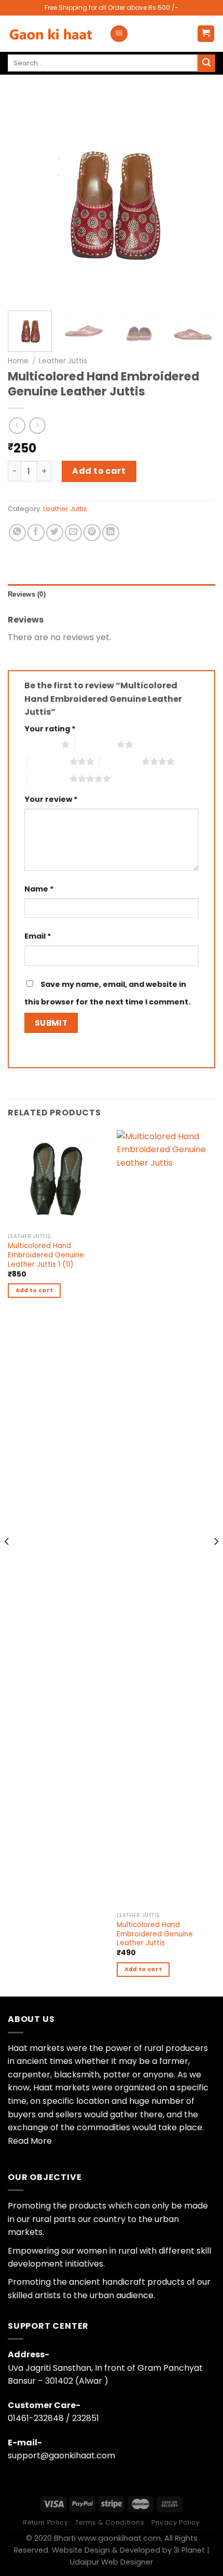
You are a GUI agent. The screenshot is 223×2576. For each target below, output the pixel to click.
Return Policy (45, 2522)
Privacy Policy (176, 2522)
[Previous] (25, 199)
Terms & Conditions (110, 2522)
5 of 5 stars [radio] (48, 779)
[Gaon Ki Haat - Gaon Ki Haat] (51, 34)
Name (39, 889)
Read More (30, 2141)
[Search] (206, 63)
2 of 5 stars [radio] (96, 744)
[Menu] (119, 34)
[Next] (198, 199)
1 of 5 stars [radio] (40, 744)
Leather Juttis (63, 361)
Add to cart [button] (34, 1290)
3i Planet (188, 2550)
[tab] (112, 595)
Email (38, 936)
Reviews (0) (27, 594)
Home (18, 361)
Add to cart (99, 471)
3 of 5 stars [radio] (48, 761)
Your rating (50, 729)
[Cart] (206, 34)
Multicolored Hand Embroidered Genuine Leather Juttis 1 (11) (46, 1255)
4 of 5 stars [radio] (121, 761)
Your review (51, 799)
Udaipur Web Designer (112, 2562)
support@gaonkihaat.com (61, 2455)
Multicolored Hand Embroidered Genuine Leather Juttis (155, 1934)
